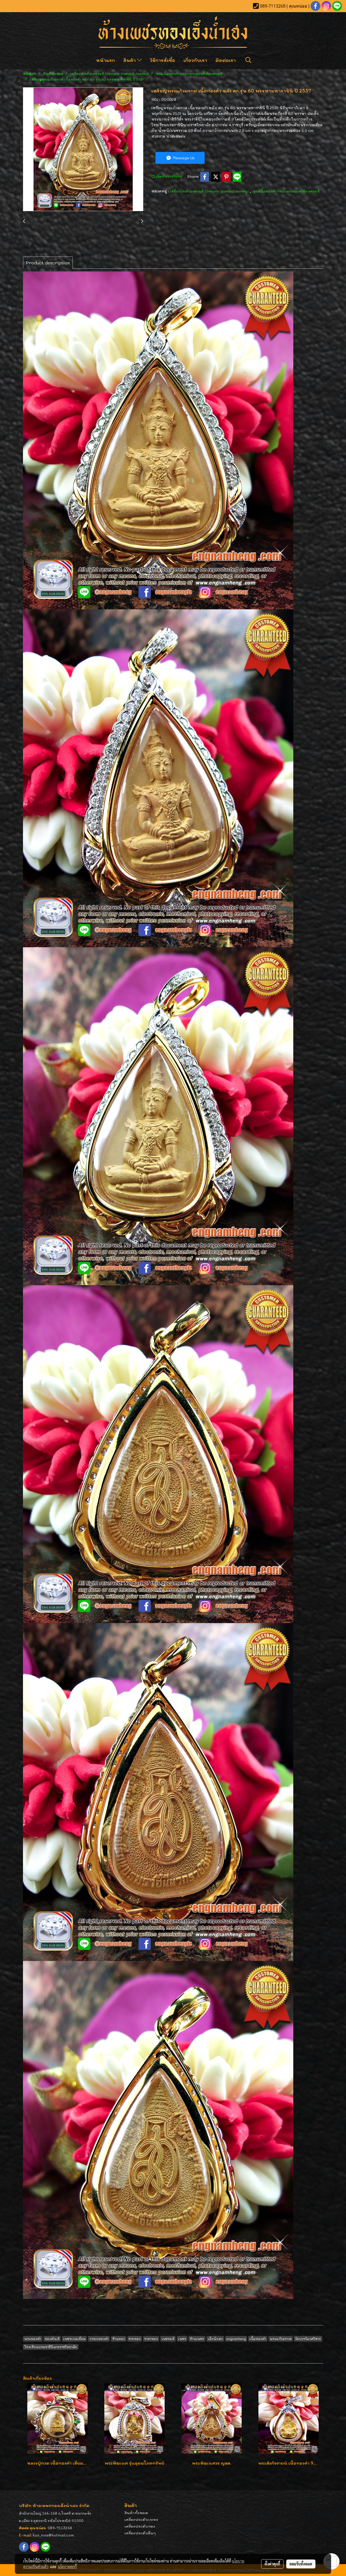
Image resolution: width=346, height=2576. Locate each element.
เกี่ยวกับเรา (195, 60)
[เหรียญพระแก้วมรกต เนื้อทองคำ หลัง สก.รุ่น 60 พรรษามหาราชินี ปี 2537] (83, 149)
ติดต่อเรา (226, 60)
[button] (248, 60)
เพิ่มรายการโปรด (168, 176)
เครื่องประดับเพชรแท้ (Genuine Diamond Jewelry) (210, 191)
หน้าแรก (105, 60)
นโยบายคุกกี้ (67, 2567)
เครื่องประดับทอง (140, 2526)
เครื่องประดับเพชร (141, 2519)
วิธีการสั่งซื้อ (163, 60)
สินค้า (130, 60)
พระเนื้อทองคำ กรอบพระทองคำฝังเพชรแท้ (286, 191)
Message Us (183, 158)
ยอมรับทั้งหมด (301, 2564)
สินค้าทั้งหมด (136, 2513)
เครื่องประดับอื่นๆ (140, 2533)
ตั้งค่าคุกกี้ (272, 2564)
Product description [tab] (48, 263)
